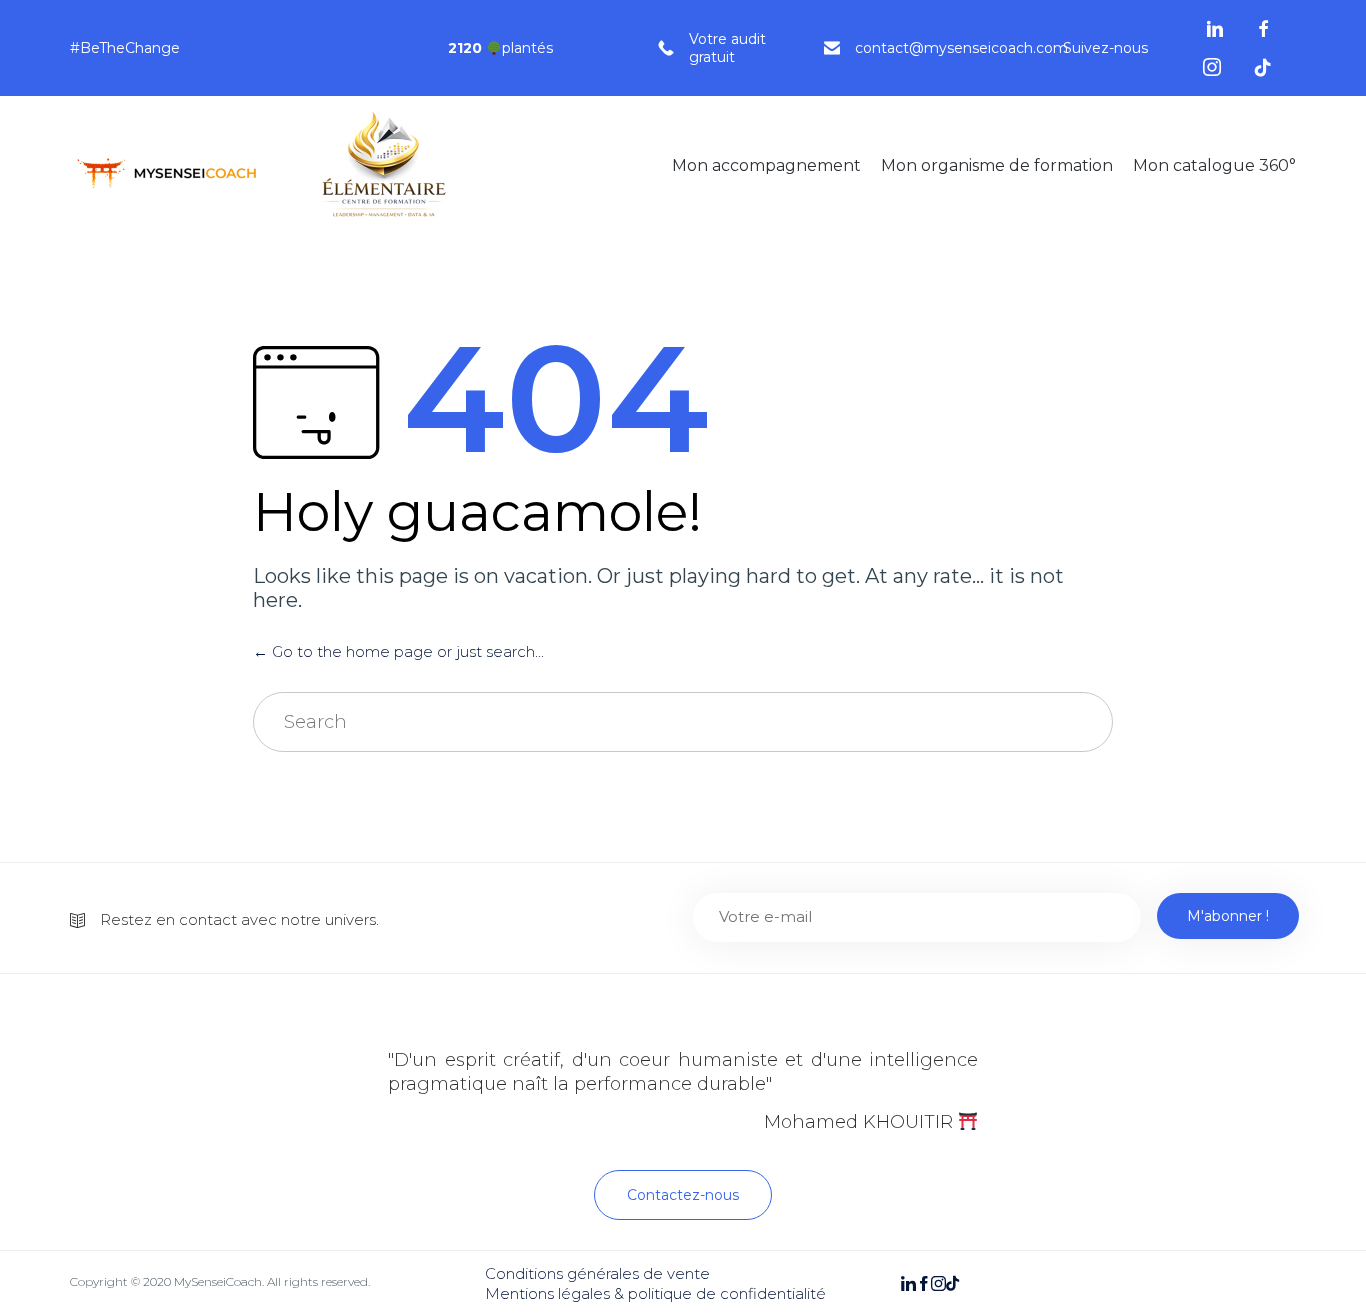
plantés (500, 48)
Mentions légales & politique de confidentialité (655, 1293)
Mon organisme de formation (997, 165)
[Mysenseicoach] (270, 166)
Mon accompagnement (766, 165)
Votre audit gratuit (727, 48)
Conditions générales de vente (597, 1273)
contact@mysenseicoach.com (961, 48)
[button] (683, 1195)
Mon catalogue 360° (1214, 165)
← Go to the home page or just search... (398, 651)
